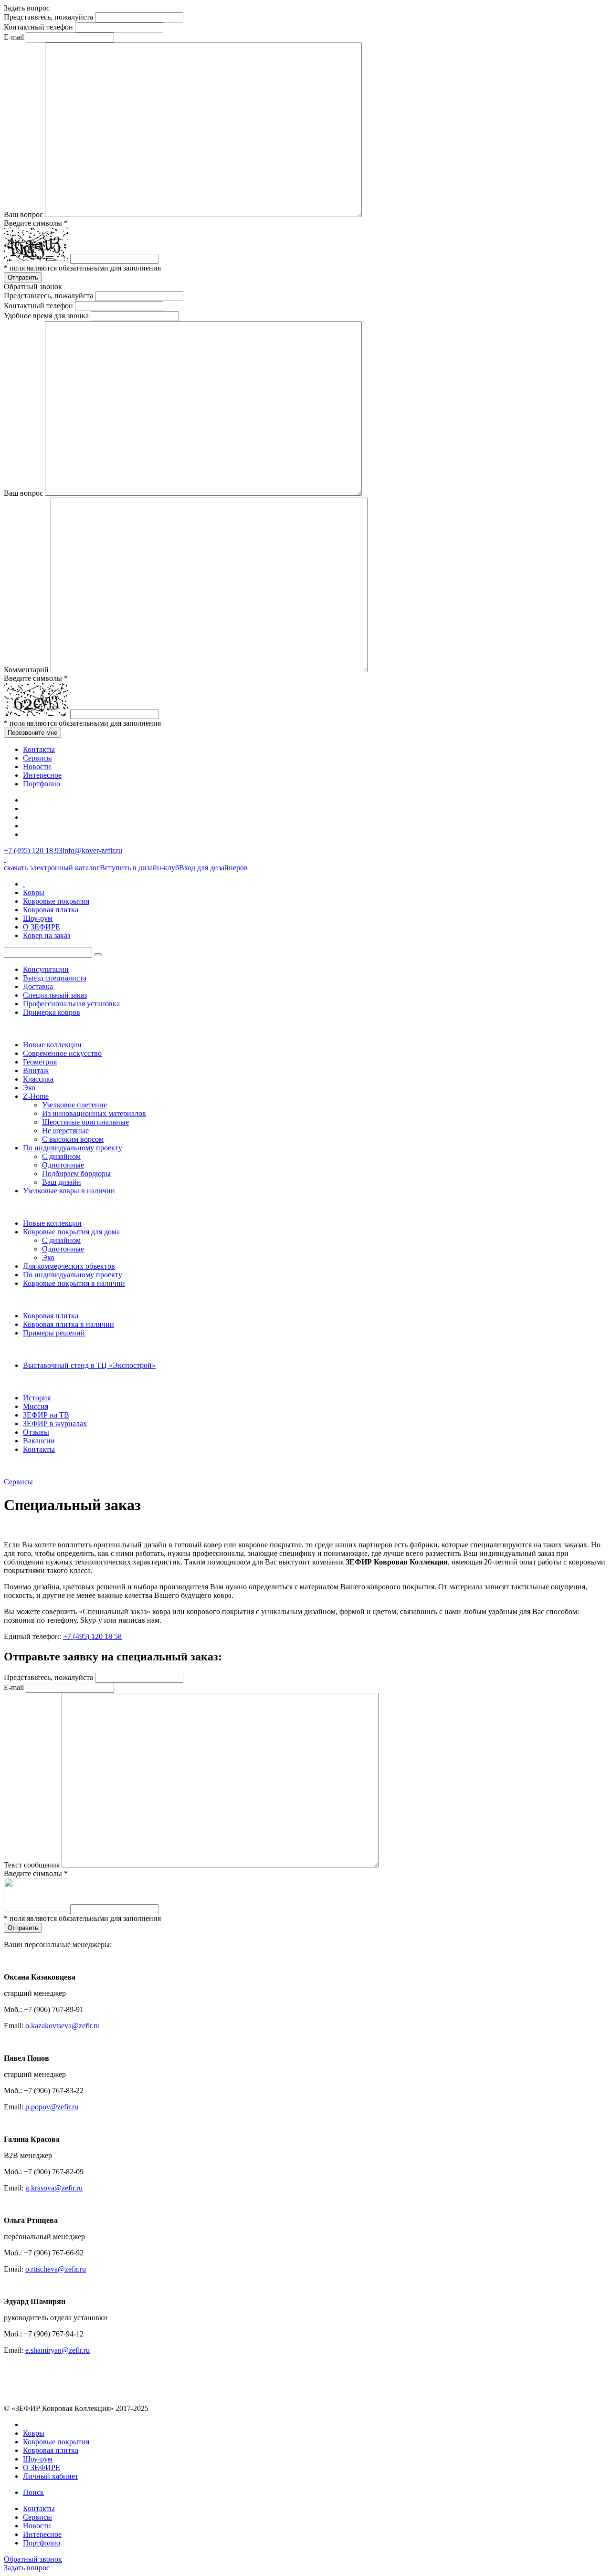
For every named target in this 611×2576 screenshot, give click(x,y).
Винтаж (36, 1070)
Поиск (33, 2492)
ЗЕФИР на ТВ (46, 1415)
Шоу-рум (38, 918)
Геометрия (40, 1062)
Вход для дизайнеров (213, 868)
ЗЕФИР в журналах (55, 1424)
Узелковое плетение (74, 1105)
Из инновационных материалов (94, 1113)
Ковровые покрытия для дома (71, 1232)
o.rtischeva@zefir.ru (56, 2269)
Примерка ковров (52, 1012)
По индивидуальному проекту (73, 1148)
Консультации (46, 969)
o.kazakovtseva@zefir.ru (63, 2026)
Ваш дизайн (62, 1182)
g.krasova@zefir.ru (54, 2188)
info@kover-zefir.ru (92, 850)
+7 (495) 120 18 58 (92, 1636)
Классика (38, 1079)
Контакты (39, 749)
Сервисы (37, 758)
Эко (29, 1088)
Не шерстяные (65, 1131)
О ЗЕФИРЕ (42, 927)
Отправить (23, 277)
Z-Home (36, 1096)
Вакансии (39, 1441)
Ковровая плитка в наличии (68, 1324)
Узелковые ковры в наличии (69, 1191)
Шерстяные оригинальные (85, 1122)
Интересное (42, 775)
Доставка (38, 986)
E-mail (14, 37)
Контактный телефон (38, 27)
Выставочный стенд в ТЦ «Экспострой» (89, 1365)
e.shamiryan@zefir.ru (58, 2350)
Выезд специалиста (55, 978)
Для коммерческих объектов (69, 1266)
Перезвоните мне (32, 733)
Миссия (36, 1406)
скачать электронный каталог (52, 868)
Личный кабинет (51, 2476)
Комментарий (26, 670)
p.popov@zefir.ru (52, 2107)
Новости (37, 767)
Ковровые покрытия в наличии (74, 1283)
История (37, 1398)
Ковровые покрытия (56, 901)
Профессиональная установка (71, 1004)
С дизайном (61, 1156)
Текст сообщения (32, 1865)
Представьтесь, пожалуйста (48, 17)
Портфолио (42, 784)
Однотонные (63, 1165)
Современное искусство (62, 1053)
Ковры (34, 892)
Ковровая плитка (51, 910)
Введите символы (36, 223)
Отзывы (36, 1432)
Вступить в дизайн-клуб (139, 868)
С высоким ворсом (73, 1139)
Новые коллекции (52, 1045)
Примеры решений (54, 1333)
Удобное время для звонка (46, 316)
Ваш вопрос (23, 214)
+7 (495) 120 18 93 (33, 850)
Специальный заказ (55, 995)
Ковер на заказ (47, 935)
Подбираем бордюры (76, 1173)
